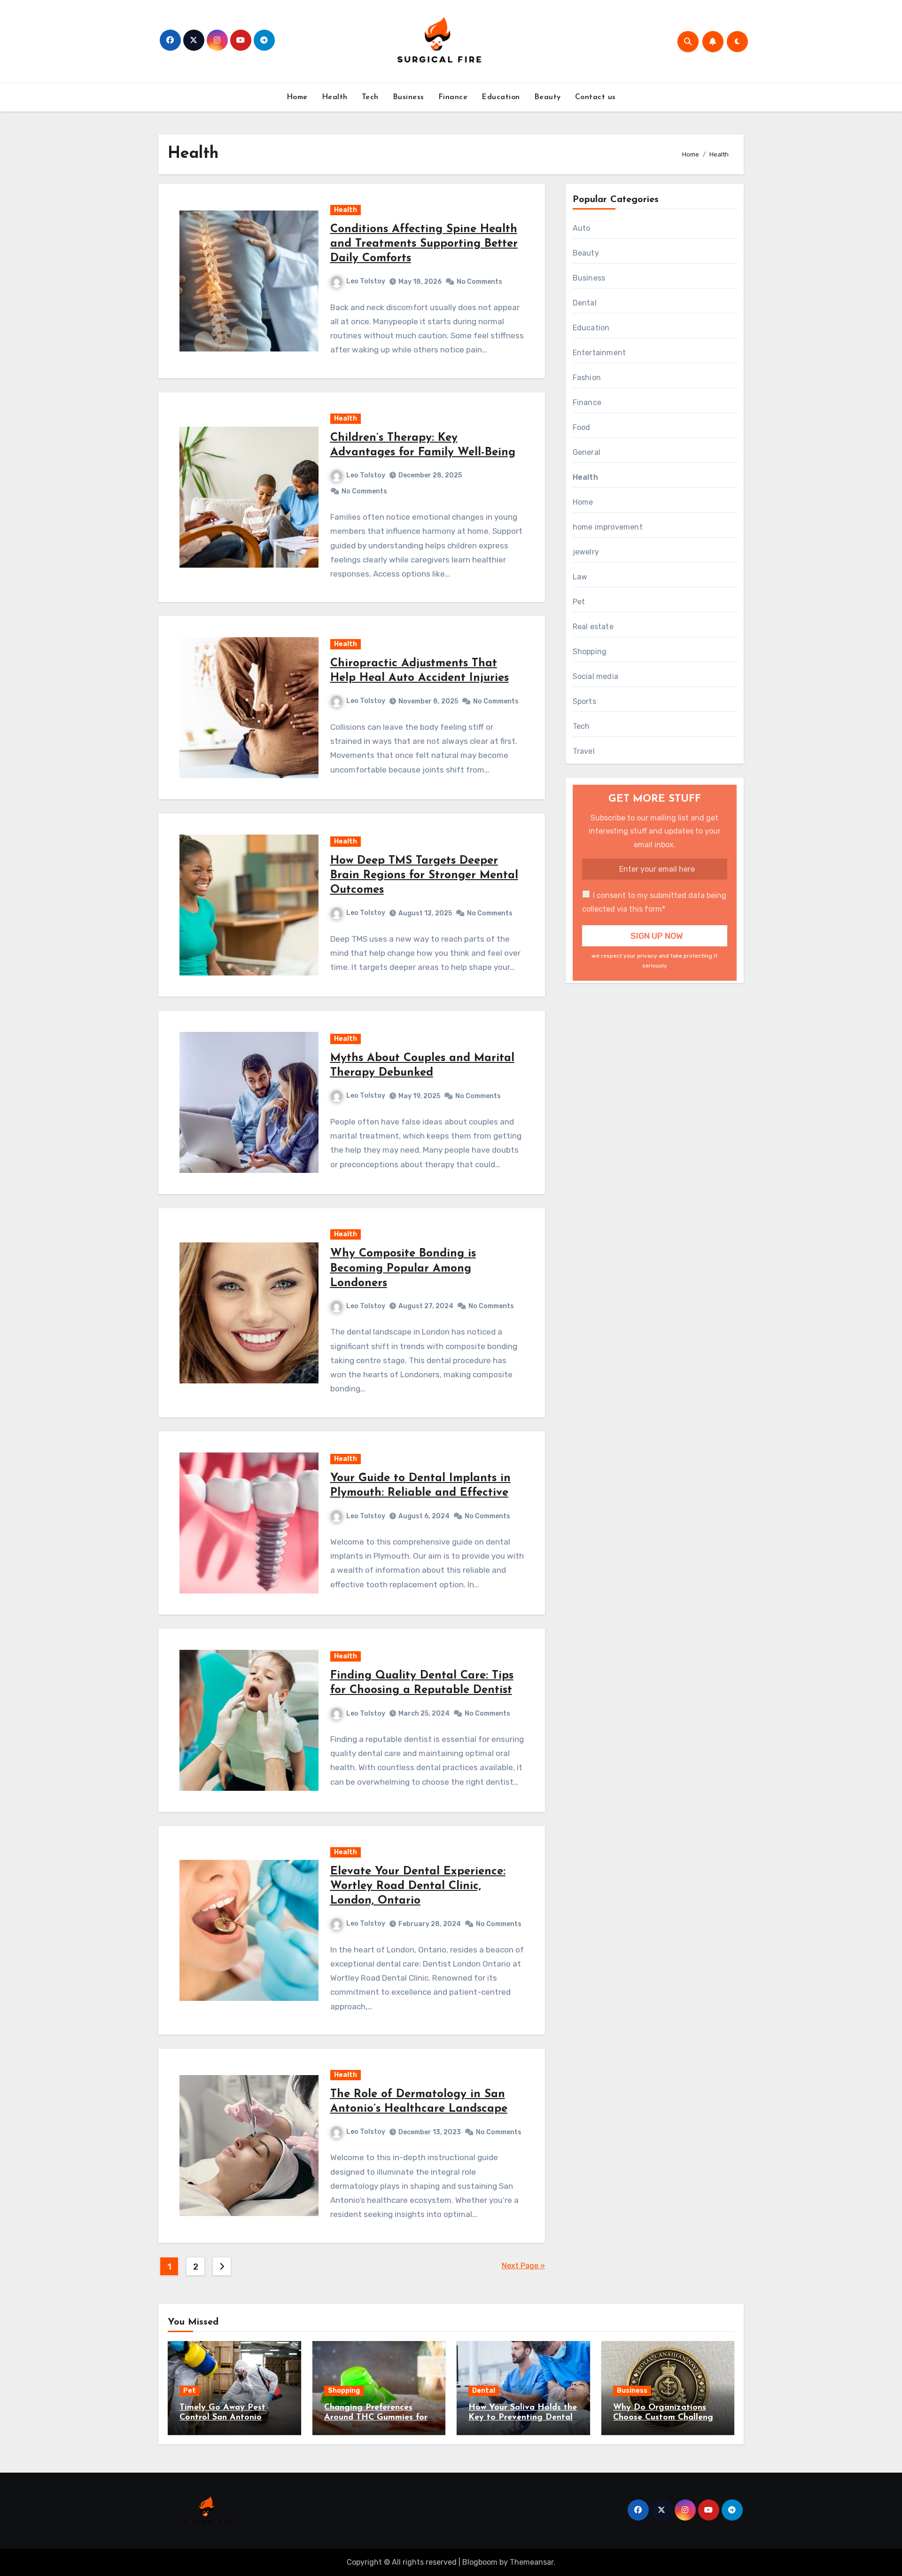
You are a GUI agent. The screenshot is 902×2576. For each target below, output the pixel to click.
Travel (584, 751)
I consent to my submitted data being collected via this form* (654, 902)
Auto (582, 228)
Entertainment (599, 353)
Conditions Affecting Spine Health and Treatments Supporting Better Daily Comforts (424, 244)
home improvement (608, 527)
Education (501, 97)
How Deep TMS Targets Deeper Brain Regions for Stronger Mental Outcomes (424, 875)
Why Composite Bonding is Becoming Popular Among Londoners (403, 1268)
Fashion (587, 378)
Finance (453, 97)
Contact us (595, 97)
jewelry (586, 552)
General (587, 452)
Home (297, 97)
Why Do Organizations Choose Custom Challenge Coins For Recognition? (665, 2418)
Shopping (590, 652)
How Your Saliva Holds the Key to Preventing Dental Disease (523, 2418)
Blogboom (480, 2562)
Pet (579, 602)
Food (582, 427)
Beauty (548, 97)
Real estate (593, 627)
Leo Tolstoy (366, 281)
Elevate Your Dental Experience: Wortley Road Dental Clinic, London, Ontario (418, 1886)
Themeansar (532, 2562)
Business (408, 97)
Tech (370, 97)
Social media (595, 676)
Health (335, 97)
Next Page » (523, 2266)
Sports (584, 701)
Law (580, 577)
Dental (585, 303)
